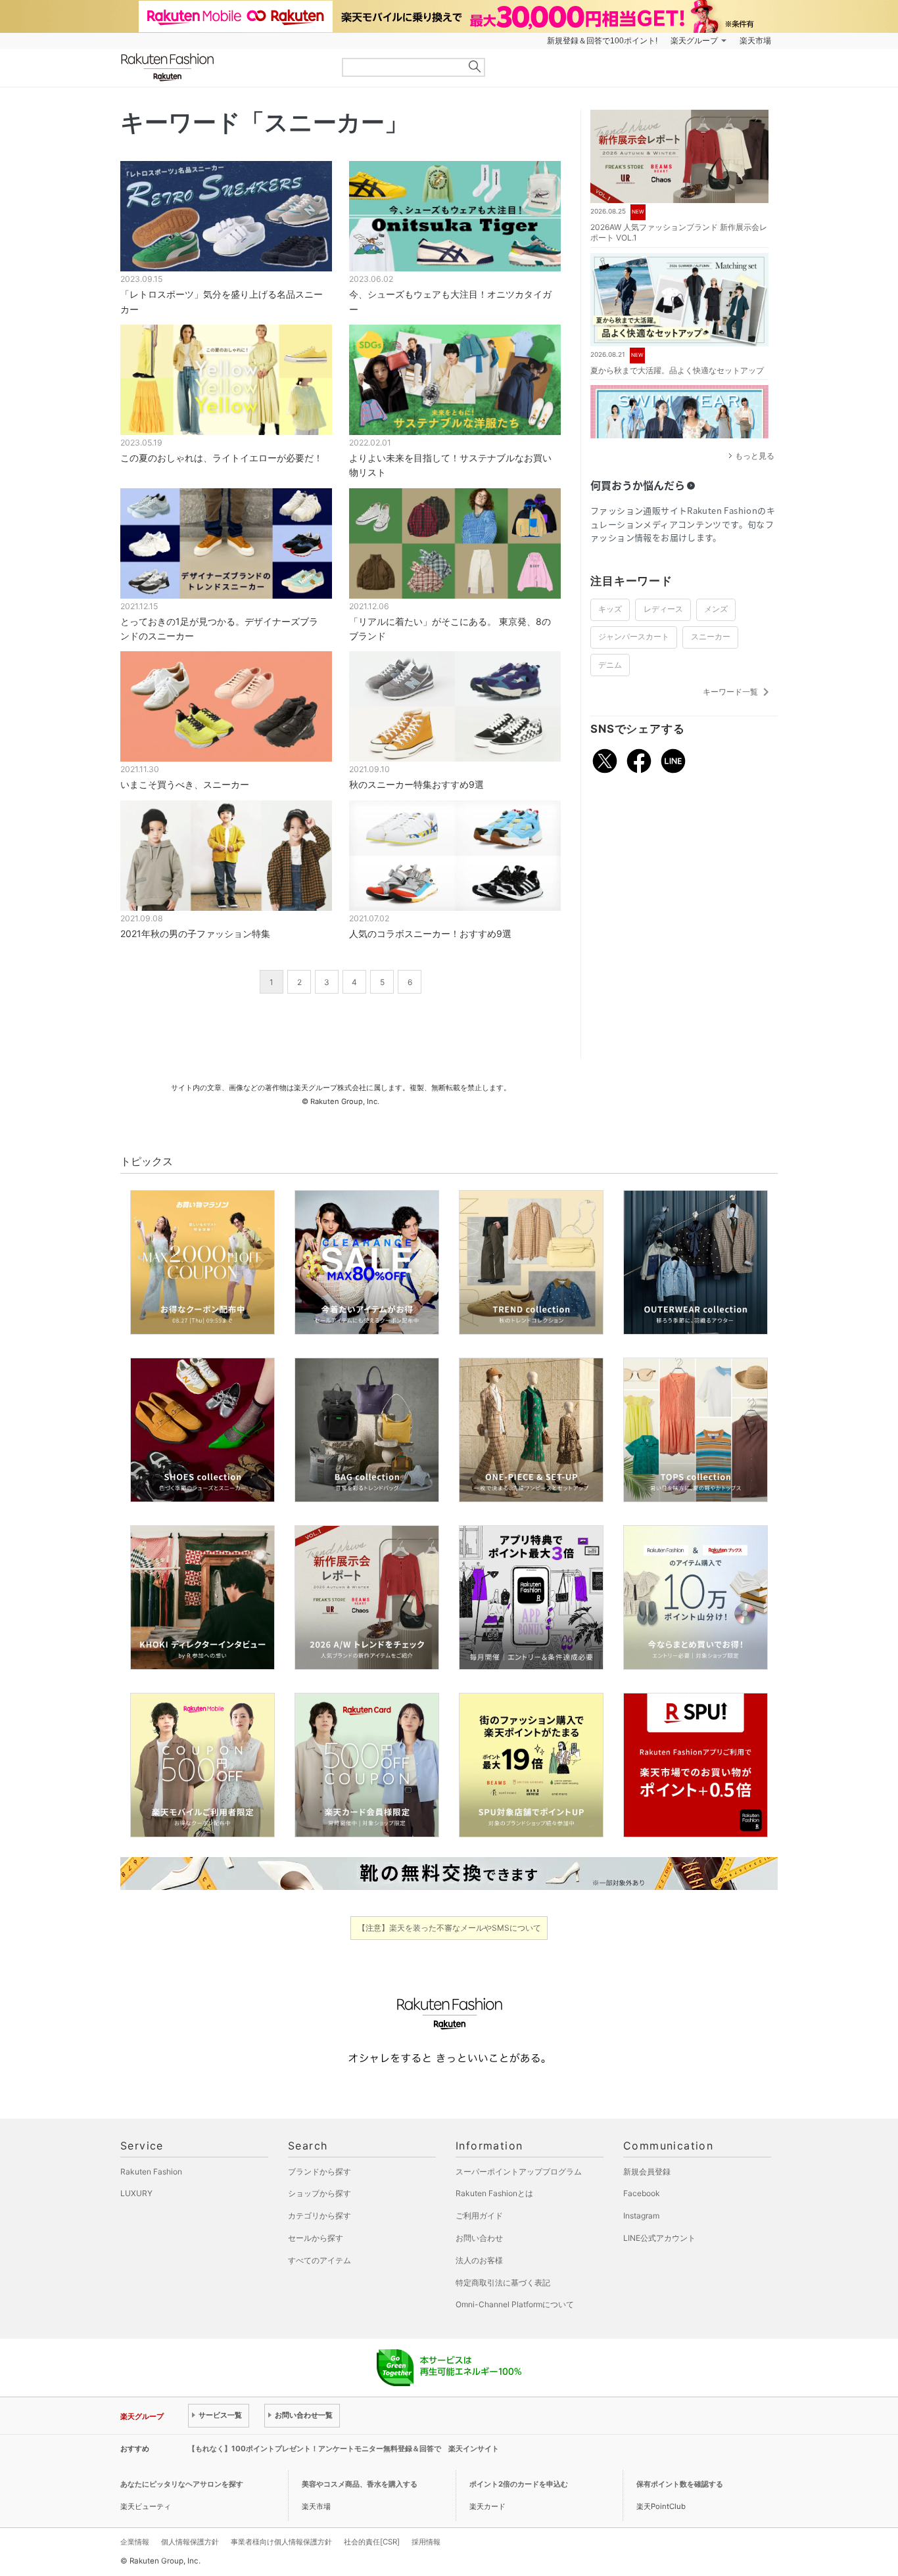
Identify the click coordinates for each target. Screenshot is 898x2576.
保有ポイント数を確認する (680, 2484)
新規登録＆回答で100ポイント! (602, 41)
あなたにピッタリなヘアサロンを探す (182, 2484)
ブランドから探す (319, 2172)
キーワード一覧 (738, 692)
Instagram (641, 2216)
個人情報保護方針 (190, 2542)
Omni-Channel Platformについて (515, 2304)
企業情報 (135, 2542)
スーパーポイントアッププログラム (519, 2172)
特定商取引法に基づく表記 (503, 2283)
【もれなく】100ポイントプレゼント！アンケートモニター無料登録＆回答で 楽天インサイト (343, 2449)
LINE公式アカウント (659, 2238)
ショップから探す (319, 2193)
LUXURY (136, 2193)
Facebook (642, 2193)
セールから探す (316, 2238)
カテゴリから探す (319, 2216)
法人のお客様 (479, 2260)
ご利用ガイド (479, 2216)
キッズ (610, 609)
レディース (663, 609)
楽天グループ (694, 41)
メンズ (716, 609)
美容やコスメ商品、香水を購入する (360, 2484)
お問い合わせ (479, 2238)
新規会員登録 (647, 2172)
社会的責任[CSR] (372, 2542)
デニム (610, 665)
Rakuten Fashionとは (494, 2193)
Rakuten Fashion (222, 67)
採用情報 (426, 2542)
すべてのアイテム (319, 2260)
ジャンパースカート (634, 637)
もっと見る (755, 456)
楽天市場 (755, 41)
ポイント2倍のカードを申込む (519, 2484)
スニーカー (711, 637)
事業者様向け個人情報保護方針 (281, 2542)
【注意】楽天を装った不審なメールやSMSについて (449, 1928)
